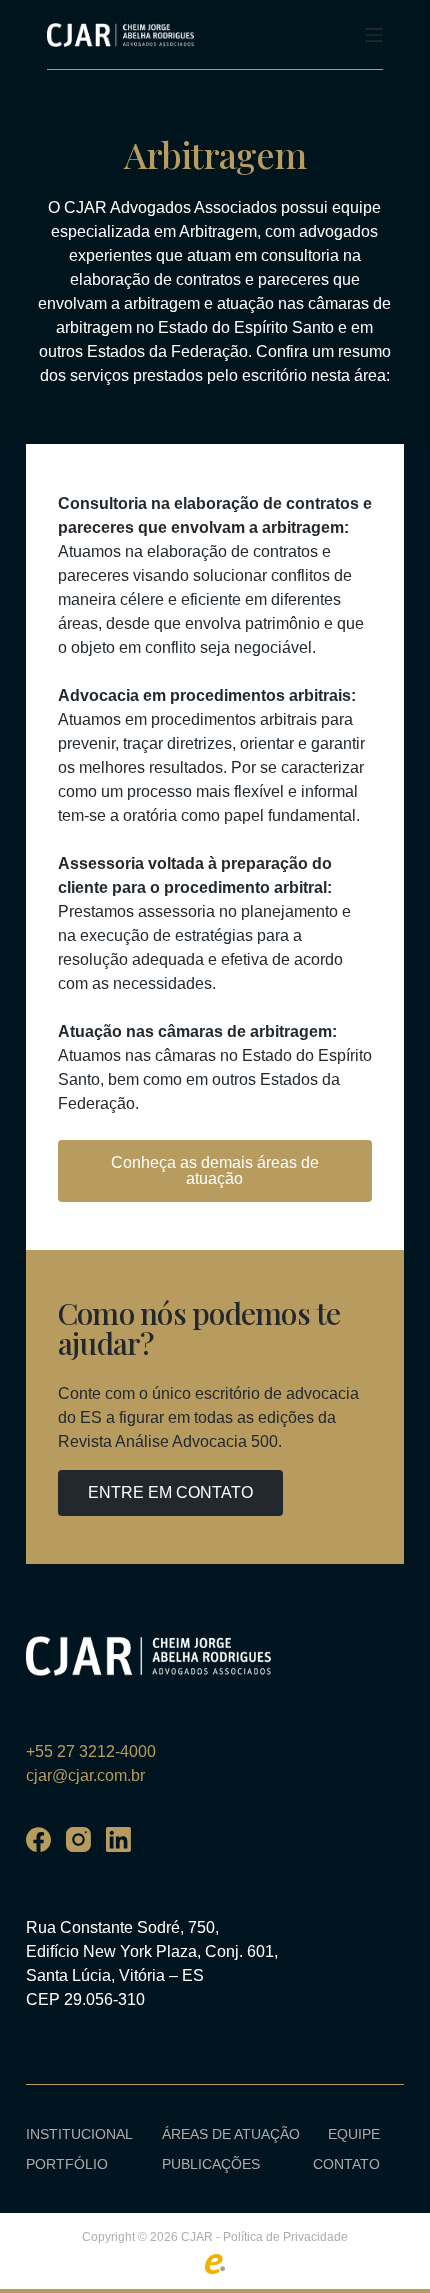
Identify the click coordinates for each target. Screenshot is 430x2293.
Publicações (211, 2164)
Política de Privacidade (285, 2237)
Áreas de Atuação (231, 2134)
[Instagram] (78, 1839)
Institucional (79, 2134)
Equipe (354, 2134)
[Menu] (374, 35)
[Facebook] (38, 1839)
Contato (346, 2164)
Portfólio (67, 2164)
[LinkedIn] (118, 1839)
